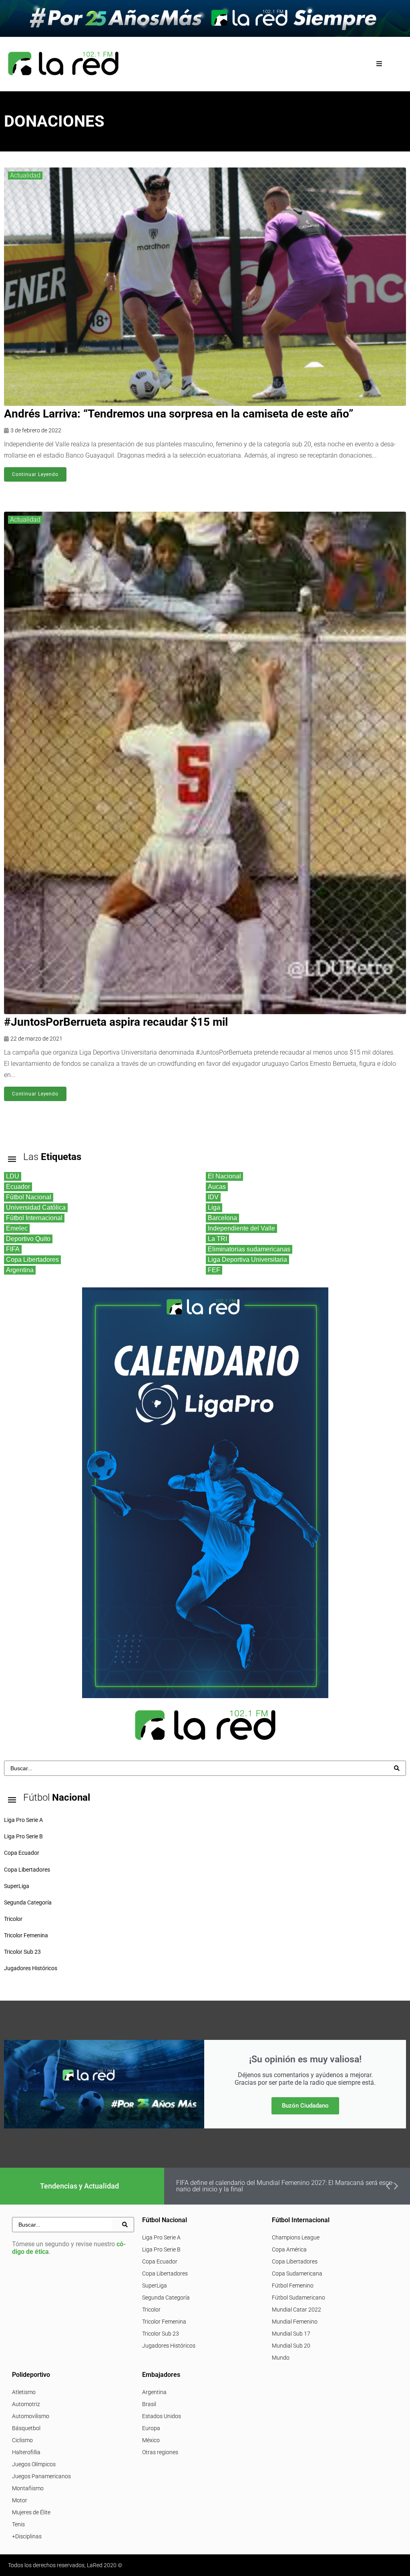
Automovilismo (31, 2416)
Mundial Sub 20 (291, 2346)
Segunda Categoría (166, 2298)
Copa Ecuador (160, 2261)
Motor (20, 2500)
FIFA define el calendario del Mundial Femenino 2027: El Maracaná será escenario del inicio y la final (285, 2186)
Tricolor (151, 2310)
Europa (151, 2428)
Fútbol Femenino (293, 2286)
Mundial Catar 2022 (296, 2310)
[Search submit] (397, 1768)
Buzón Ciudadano (305, 2106)
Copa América (289, 2249)
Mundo (281, 2358)
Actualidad (25, 175)
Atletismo (24, 2392)
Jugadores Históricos (169, 2346)
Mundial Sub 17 (291, 2334)
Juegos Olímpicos (34, 2464)
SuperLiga (155, 2286)
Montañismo (28, 2488)
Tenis (18, 2524)
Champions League (296, 2237)
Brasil (149, 2404)
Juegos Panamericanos (41, 2476)
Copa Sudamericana (297, 2273)
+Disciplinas (27, 2536)
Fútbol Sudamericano (298, 2298)
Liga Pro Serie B (161, 2249)
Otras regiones (160, 2452)
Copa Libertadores (165, 2273)
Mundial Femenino (295, 2322)
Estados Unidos (162, 2416)
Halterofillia (26, 2452)
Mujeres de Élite (31, 2512)
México (151, 2440)
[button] (379, 64)
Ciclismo (22, 2440)
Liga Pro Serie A (161, 2237)
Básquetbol (26, 2428)
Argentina (154, 2392)
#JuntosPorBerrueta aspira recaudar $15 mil (116, 1022)
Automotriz (26, 2404)
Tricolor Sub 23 (161, 2334)
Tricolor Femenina (164, 2322)
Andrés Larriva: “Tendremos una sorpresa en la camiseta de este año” (179, 414)
